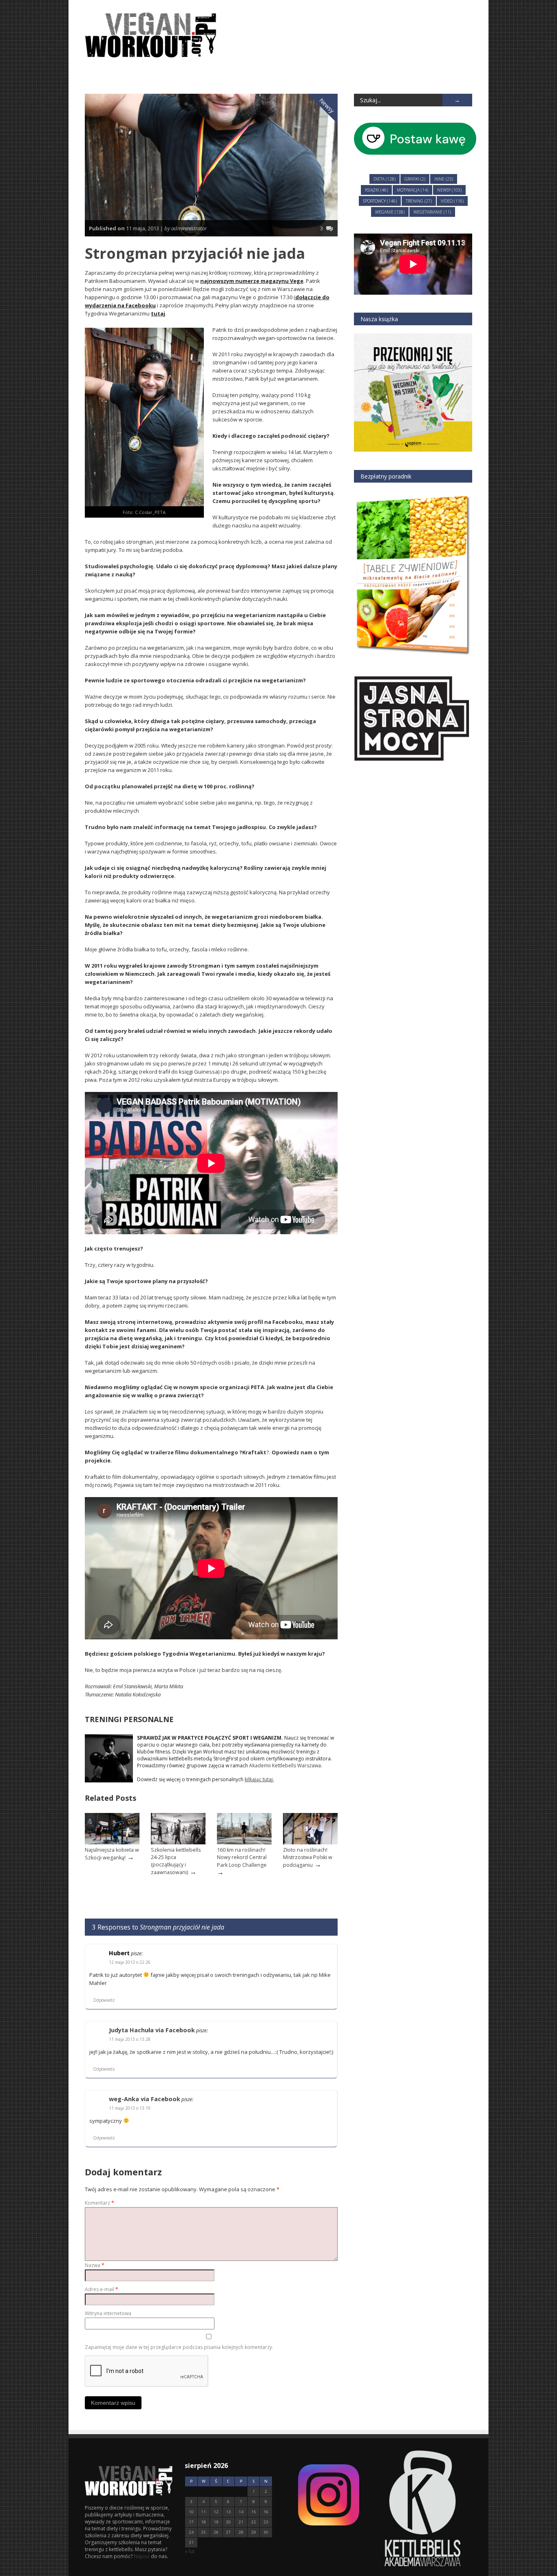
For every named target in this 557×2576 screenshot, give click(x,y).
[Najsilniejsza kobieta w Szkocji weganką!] (112, 1843)
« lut (190, 2551)
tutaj (158, 313)
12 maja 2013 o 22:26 (130, 1962)
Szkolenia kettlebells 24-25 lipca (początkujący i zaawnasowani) (176, 1861)
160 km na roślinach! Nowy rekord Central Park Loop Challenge (242, 1857)
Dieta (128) (385, 179)
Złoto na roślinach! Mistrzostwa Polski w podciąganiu (308, 1857)
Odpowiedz (104, 2000)
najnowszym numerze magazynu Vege (252, 281)
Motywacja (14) (412, 190)
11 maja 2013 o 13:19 (130, 2108)
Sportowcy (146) (380, 201)
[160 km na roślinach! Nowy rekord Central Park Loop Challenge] (244, 1843)
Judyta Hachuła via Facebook (152, 2030)
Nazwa (95, 2265)
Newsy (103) (449, 190)
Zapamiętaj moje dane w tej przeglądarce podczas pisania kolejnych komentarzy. (179, 2347)
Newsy (327, 105)
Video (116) (452, 201)
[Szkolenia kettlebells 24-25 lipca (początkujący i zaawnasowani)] (178, 1843)
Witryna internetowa (108, 2313)
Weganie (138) (390, 212)
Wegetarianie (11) (432, 212)
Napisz (142, 2556)
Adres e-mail (102, 2289)
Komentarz (99, 2203)
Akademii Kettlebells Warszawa (285, 1765)
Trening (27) (419, 201)
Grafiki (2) (415, 179)
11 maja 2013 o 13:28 (130, 2039)
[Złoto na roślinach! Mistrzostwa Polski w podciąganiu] (310, 1843)
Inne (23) (444, 179)
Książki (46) (376, 190)
